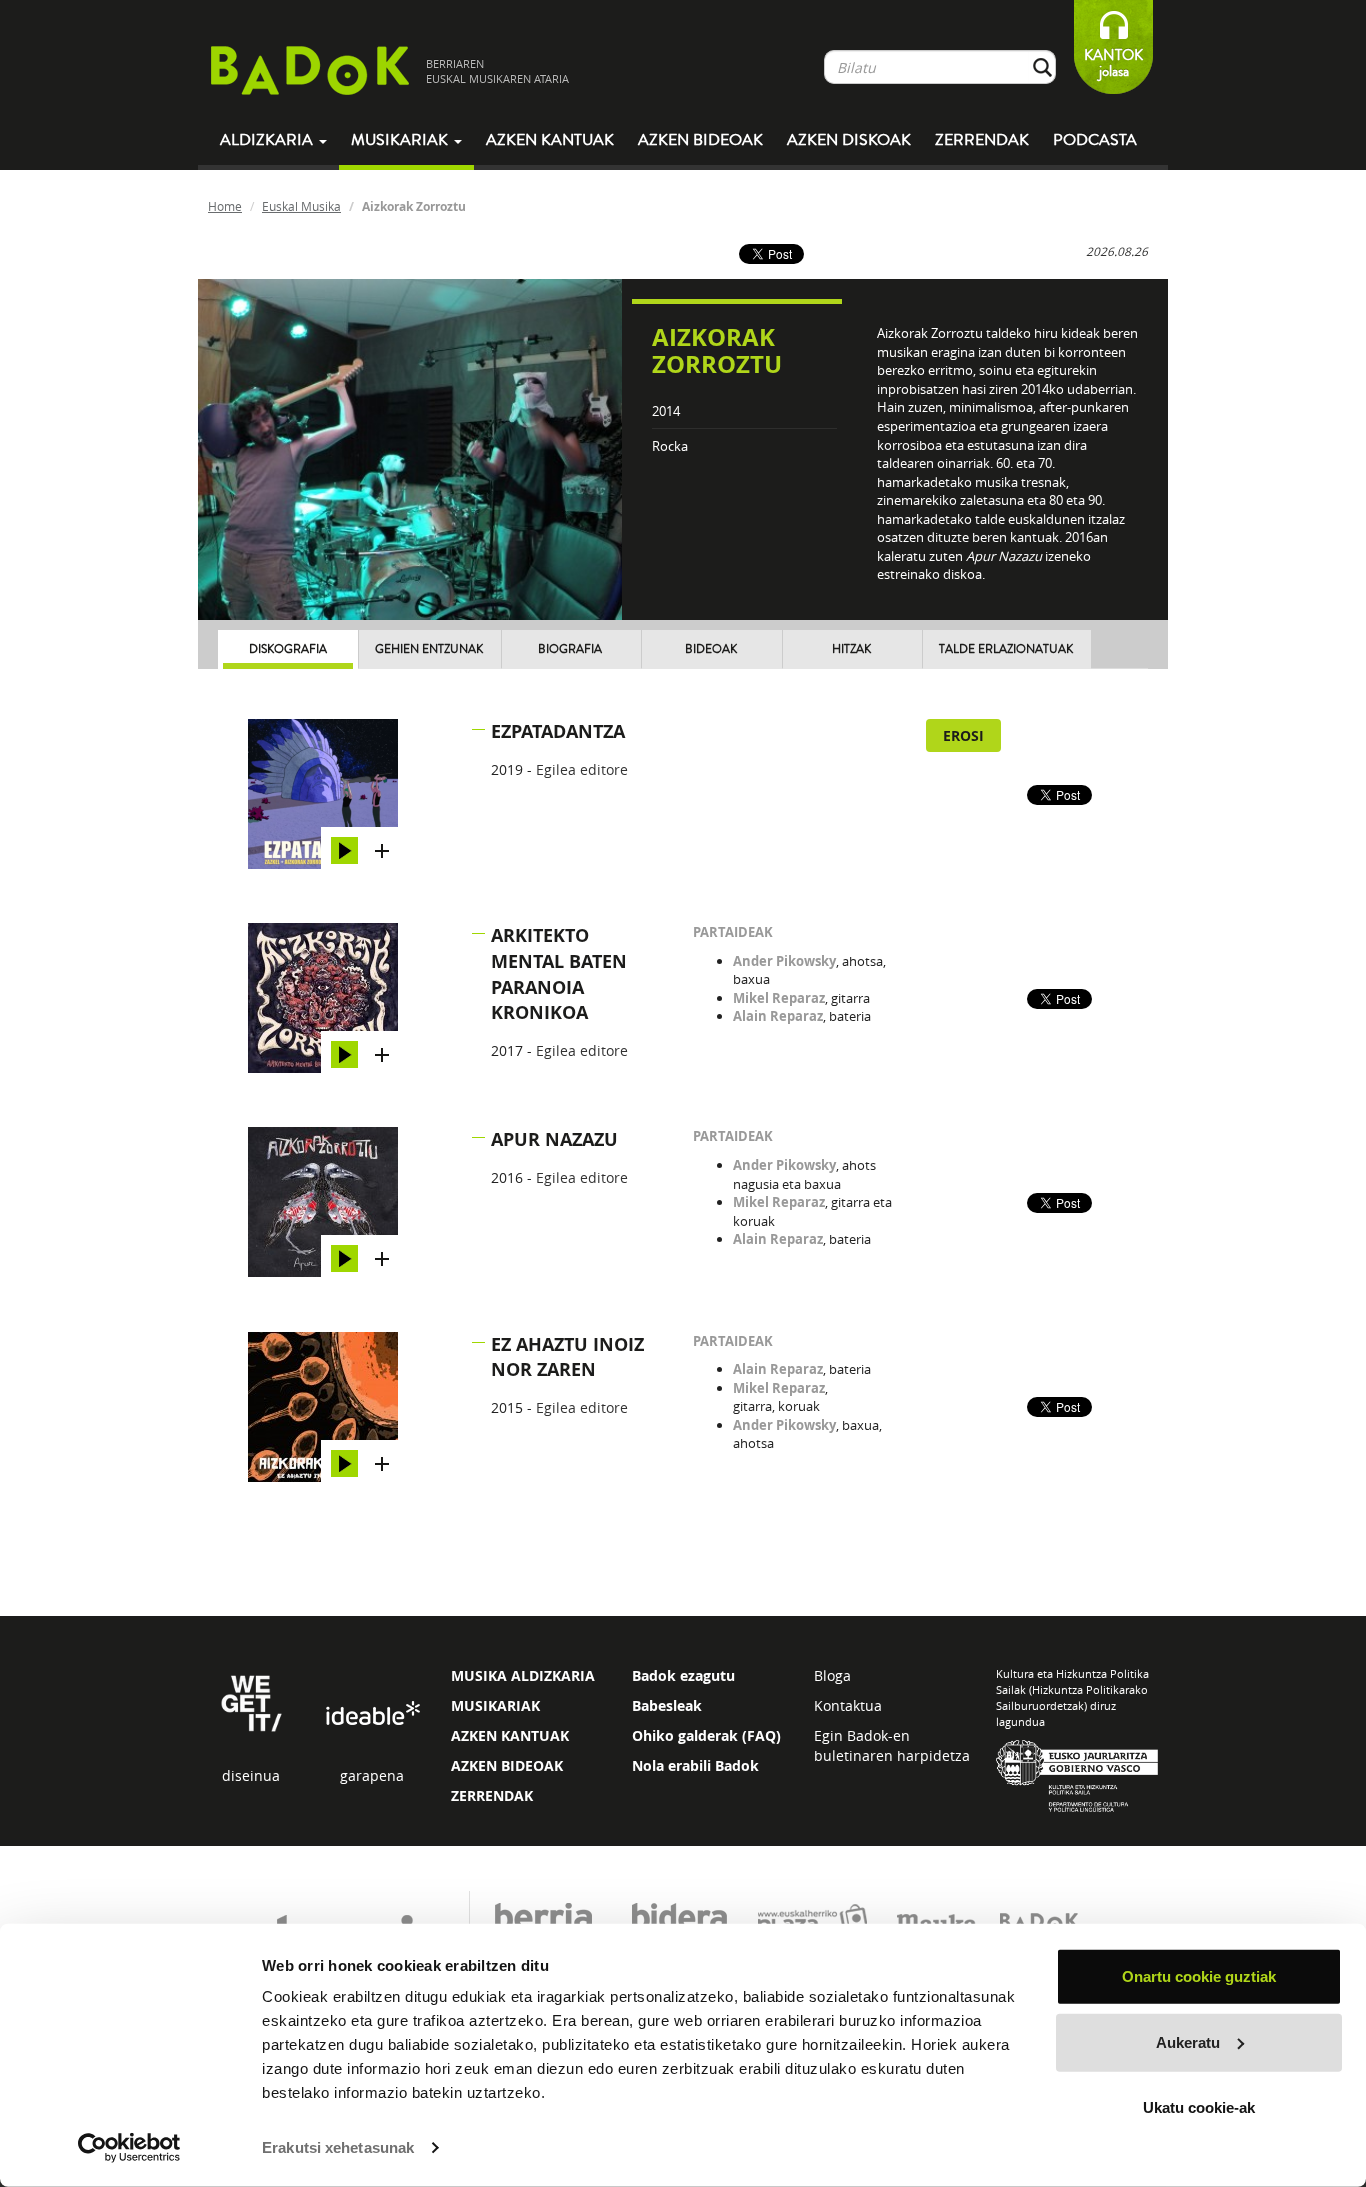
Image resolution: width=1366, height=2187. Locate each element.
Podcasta (1095, 140)
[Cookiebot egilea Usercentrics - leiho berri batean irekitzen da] (129, 2148)
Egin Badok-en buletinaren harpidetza (892, 1745)
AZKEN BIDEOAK (507, 1765)
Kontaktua (848, 1705)
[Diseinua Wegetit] (251, 1701)
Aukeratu (1188, 2041)
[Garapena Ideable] (372, 1713)
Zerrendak (982, 140)
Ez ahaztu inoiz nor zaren (567, 1357)
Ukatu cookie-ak (1199, 2107)
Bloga (832, 1675)
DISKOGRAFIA (288, 649)
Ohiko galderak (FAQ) (706, 1735)
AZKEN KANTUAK (510, 1735)
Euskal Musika (301, 206)
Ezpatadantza (558, 731)
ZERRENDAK (492, 1795)
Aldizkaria (268, 140)
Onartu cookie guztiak (1199, 1976)
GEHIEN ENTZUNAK (429, 649)
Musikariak (401, 140)
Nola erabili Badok (695, 1765)
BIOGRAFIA (570, 649)
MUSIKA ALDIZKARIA (523, 1675)
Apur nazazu (554, 1139)
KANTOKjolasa (1113, 63)
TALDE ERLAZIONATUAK (1006, 649)
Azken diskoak (849, 140)
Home (225, 206)
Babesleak (667, 1705)
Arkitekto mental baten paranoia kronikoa (559, 974)
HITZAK (851, 649)
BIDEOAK (711, 649)
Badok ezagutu (683, 1675)
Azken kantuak (550, 140)
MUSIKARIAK (495, 1705)
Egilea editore (582, 769)
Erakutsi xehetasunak (338, 2147)
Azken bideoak (700, 140)
